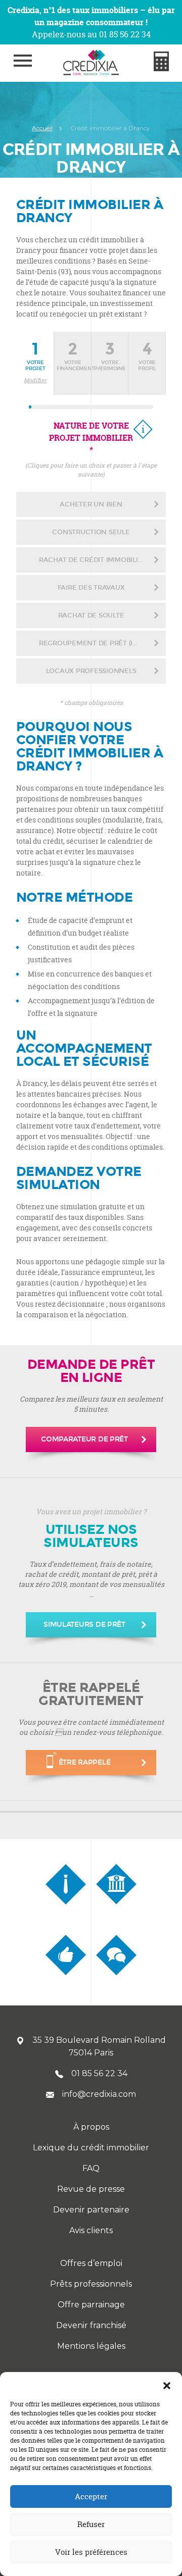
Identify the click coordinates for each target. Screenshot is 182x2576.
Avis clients (91, 2230)
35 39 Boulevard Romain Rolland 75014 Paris (99, 2046)
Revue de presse (91, 2189)
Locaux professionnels (91, 671)
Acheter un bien (91, 504)
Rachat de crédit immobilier (93, 560)
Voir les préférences (91, 2552)
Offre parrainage (91, 2305)
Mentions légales (91, 2346)
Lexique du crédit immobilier (91, 2148)
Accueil (42, 128)
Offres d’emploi (91, 2263)
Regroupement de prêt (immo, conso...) (102, 643)
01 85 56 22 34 (99, 2073)
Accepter (91, 2496)
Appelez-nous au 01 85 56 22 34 (91, 34)
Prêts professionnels (91, 2284)
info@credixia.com (99, 2094)
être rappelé (85, 1762)
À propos (91, 2127)
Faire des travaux (91, 588)
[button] (167, 2385)
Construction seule (91, 532)
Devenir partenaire (91, 2210)
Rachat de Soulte (91, 615)
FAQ (91, 2168)
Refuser (91, 2524)
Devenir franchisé (91, 2325)
